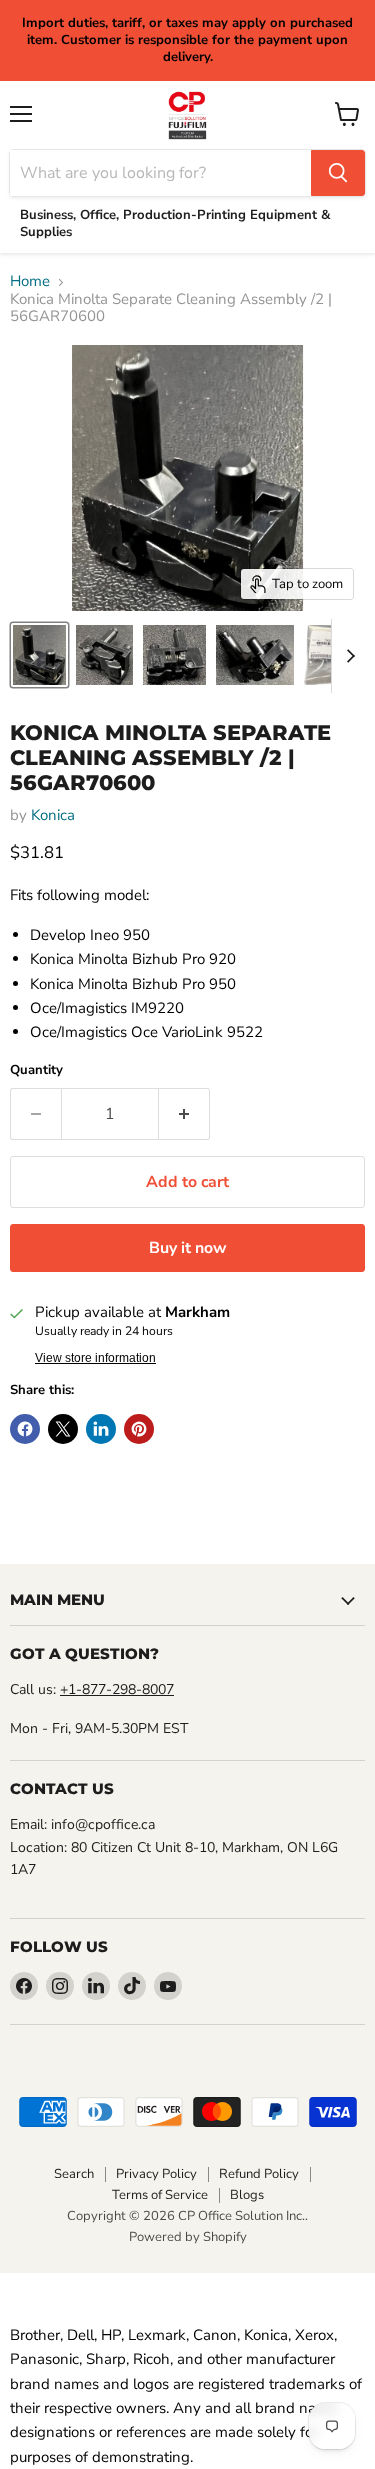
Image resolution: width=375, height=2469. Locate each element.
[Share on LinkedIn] (101, 1429)
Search (74, 2174)
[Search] (338, 173)
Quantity (36, 1070)
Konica (53, 815)
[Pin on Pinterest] (139, 1429)
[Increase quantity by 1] (184, 1114)
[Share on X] (63, 1429)
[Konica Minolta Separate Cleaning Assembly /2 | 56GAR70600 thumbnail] (39, 655)
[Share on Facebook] (25, 1429)
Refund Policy (259, 2174)
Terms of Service (160, 2195)
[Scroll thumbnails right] (347, 656)
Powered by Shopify (188, 2237)
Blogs (247, 2195)
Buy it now (188, 1248)
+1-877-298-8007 (117, 1689)
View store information (95, 1358)
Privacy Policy (156, 2174)
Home (30, 281)
